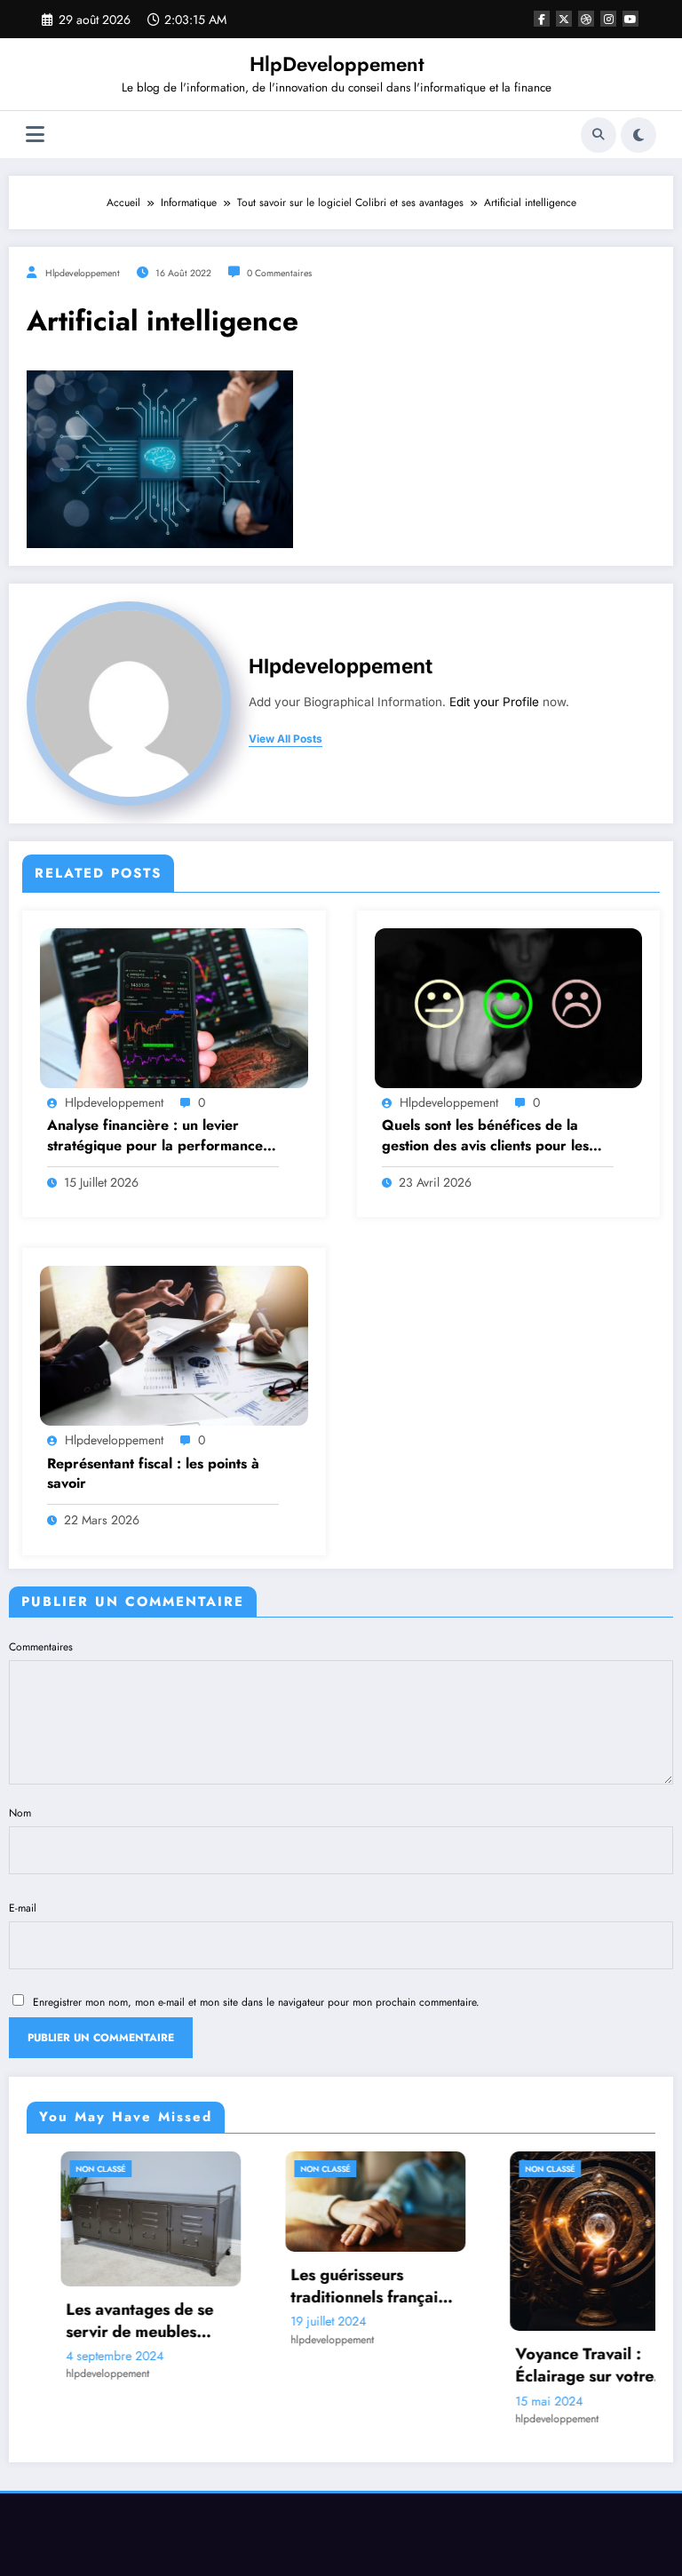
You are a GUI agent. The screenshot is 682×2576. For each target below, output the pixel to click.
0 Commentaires (279, 273)
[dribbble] (586, 19)
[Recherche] (599, 135)
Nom (20, 1813)
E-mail (23, 1908)
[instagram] (608, 19)
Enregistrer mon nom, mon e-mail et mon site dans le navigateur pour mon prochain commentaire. (256, 2002)
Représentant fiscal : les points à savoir (153, 1474)
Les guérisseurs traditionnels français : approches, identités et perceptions (341, 2286)
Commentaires (41, 1647)
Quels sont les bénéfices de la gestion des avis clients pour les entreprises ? (485, 1136)
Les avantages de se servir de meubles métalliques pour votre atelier (115, 2321)
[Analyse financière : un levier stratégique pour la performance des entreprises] (174, 1007)
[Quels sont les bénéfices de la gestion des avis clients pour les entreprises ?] (509, 1007)
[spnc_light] (638, 135)
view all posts (285, 739)
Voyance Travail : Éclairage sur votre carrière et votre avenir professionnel (566, 2365)
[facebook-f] (542, 19)
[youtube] (630, 19)
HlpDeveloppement (337, 64)
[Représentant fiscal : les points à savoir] (174, 1345)
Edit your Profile (494, 702)
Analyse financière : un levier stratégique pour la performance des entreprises (155, 1136)
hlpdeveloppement (83, 273)
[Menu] (35, 135)
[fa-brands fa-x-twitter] (564, 19)
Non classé (67, 2169)
